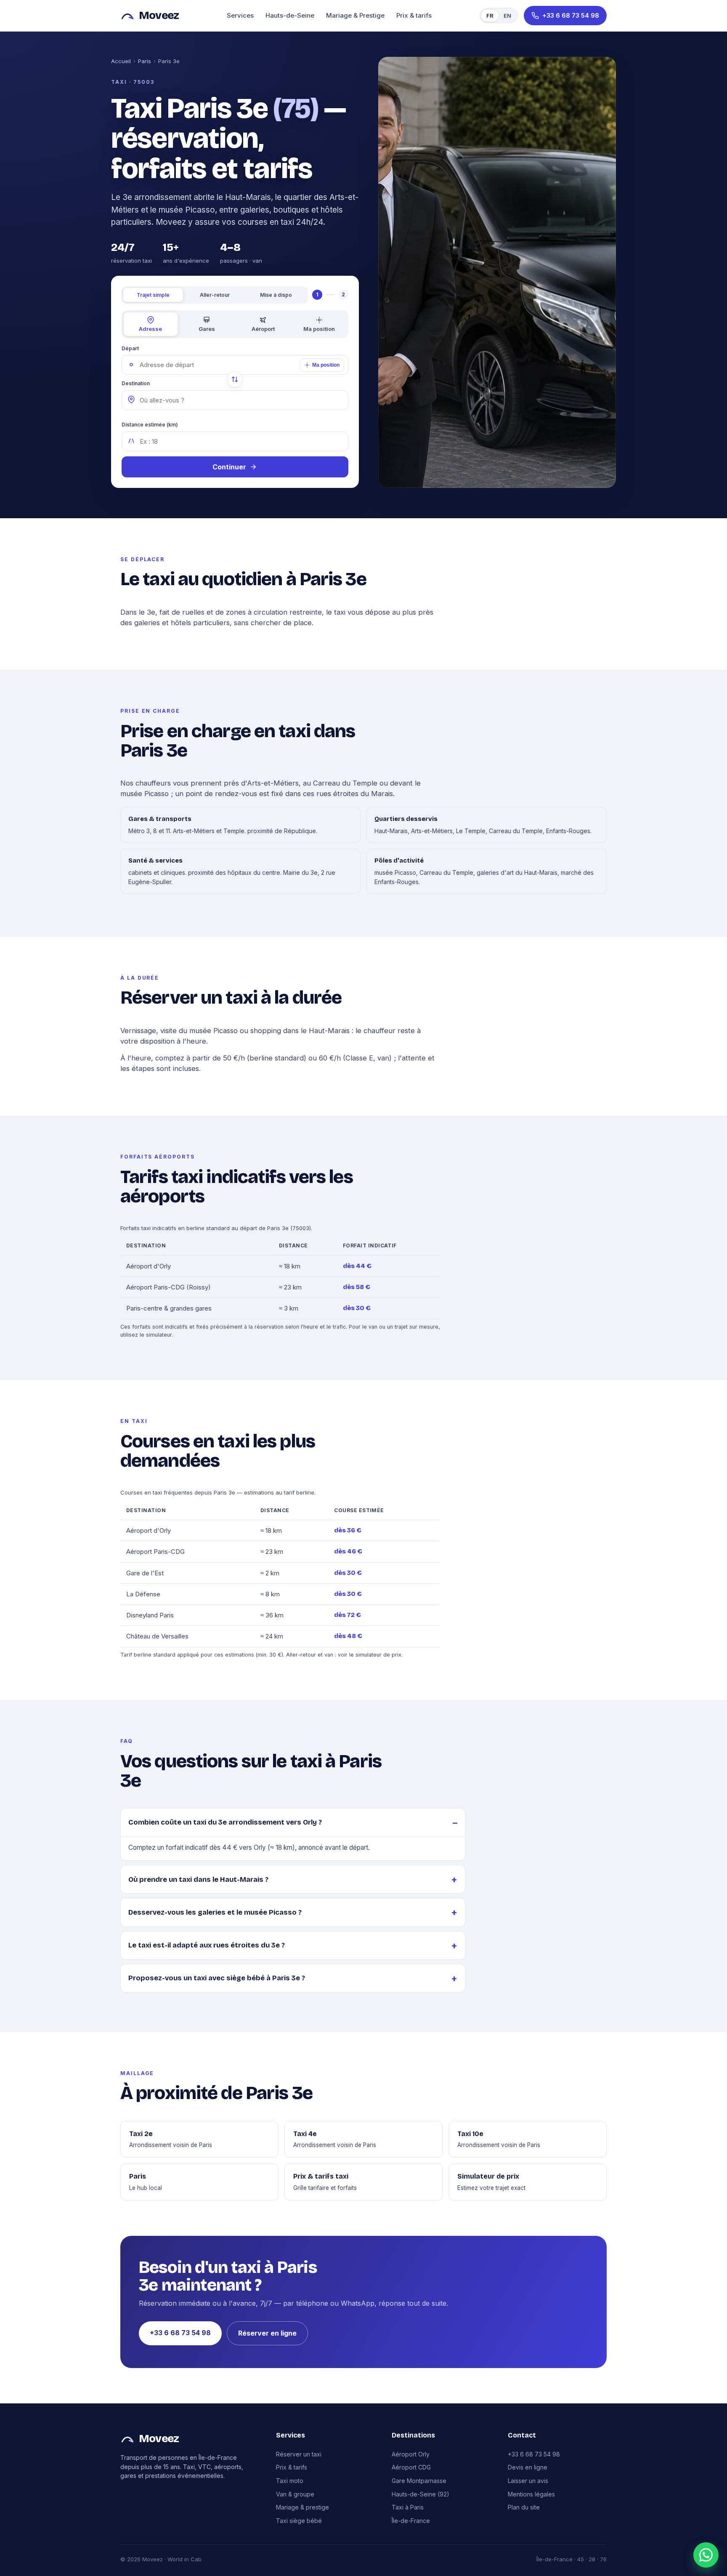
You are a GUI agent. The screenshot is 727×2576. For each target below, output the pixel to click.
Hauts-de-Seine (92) (421, 2494)
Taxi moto (290, 2481)
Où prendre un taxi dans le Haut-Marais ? (198, 1879)
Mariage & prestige (302, 2507)
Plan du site (524, 2507)
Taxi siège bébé (299, 2521)
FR (490, 16)
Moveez (159, 15)
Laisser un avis (528, 2481)
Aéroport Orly (411, 2454)
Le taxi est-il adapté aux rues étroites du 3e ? (207, 1945)
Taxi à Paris (408, 2507)
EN (507, 16)
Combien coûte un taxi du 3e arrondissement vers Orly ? (225, 1822)
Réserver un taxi (299, 2454)
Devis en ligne (528, 2467)
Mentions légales (531, 2494)
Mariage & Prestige (355, 15)
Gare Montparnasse (419, 2481)
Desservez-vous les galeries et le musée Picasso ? (215, 1912)
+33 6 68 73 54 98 (180, 2333)
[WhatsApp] (706, 2555)
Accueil (121, 61)
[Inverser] (235, 379)
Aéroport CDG (411, 2467)
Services (240, 15)
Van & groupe (295, 2494)
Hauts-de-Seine (290, 15)
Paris (145, 61)
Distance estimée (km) (150, 425)
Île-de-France (411, 2521)
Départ (130, 348)
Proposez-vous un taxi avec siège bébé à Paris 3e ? (217, 1978)
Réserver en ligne (267, 2333)
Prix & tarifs (414, 15)
